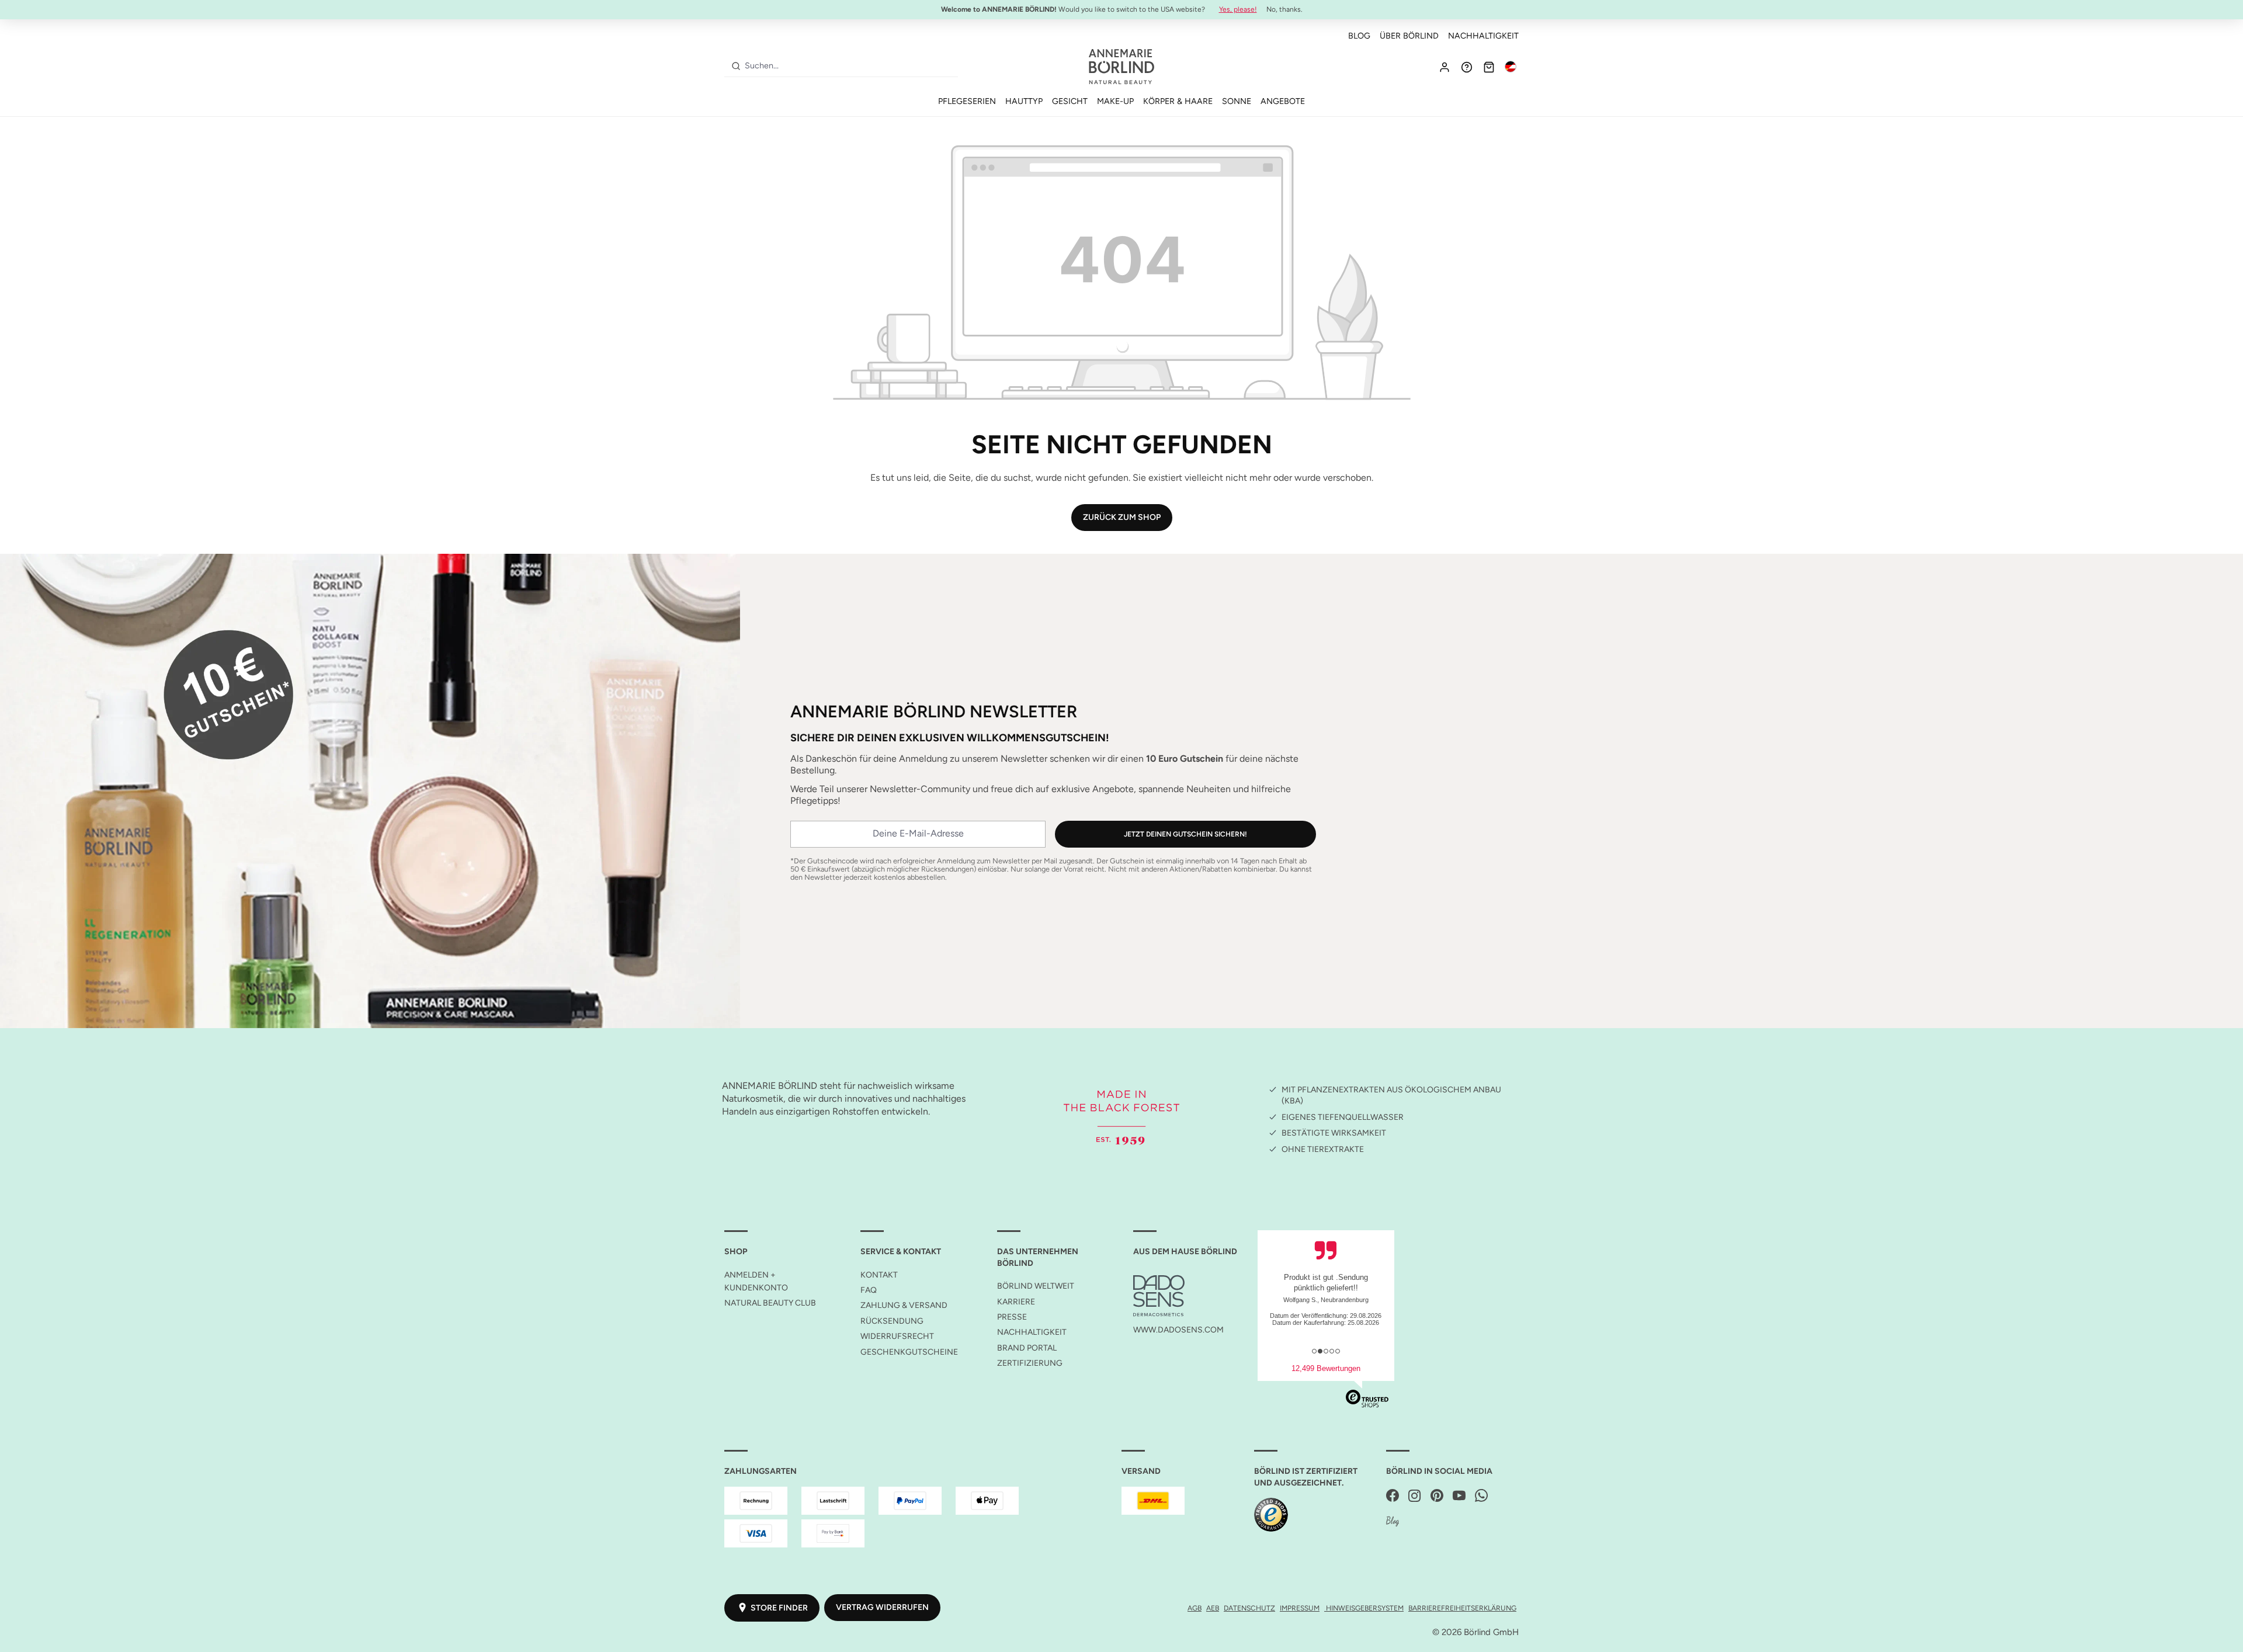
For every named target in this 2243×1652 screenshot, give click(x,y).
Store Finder (779, 1608)
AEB (1213, 1608)
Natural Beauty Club (770, 1303)
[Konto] (1445, 67)
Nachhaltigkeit (1483, 36)
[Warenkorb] (1489, 67)
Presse (1012, 1317)
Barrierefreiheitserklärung (1462, 1608)
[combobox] (849, 66)
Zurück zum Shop (1122, 517)
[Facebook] (1393, 1496)
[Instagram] (1415, 1496)
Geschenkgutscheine (909, 1352)
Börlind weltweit (1036, 1286)
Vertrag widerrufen (882, 1607)
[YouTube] (1459, 1496)
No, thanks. (1284, 9)
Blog (1359, 36)
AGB (1195, 1608)
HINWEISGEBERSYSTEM (1364, 1608)
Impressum (1300, 1608)
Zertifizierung (1030, 1363)
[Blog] (1393, 1522)
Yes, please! (1238, 9)
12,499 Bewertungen (1326, 1368)
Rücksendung (892, 1321)
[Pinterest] (1437, 1496)
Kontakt (879, 1275)
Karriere (1016, 1302)
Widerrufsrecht (897, 1336)
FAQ (869, 1290)
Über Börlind (1409, 36)
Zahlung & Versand (904, 1305)
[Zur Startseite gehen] (1121, 67)
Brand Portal (1027, 1348)
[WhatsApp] (1481, 1496)
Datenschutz (1249, 1608)
